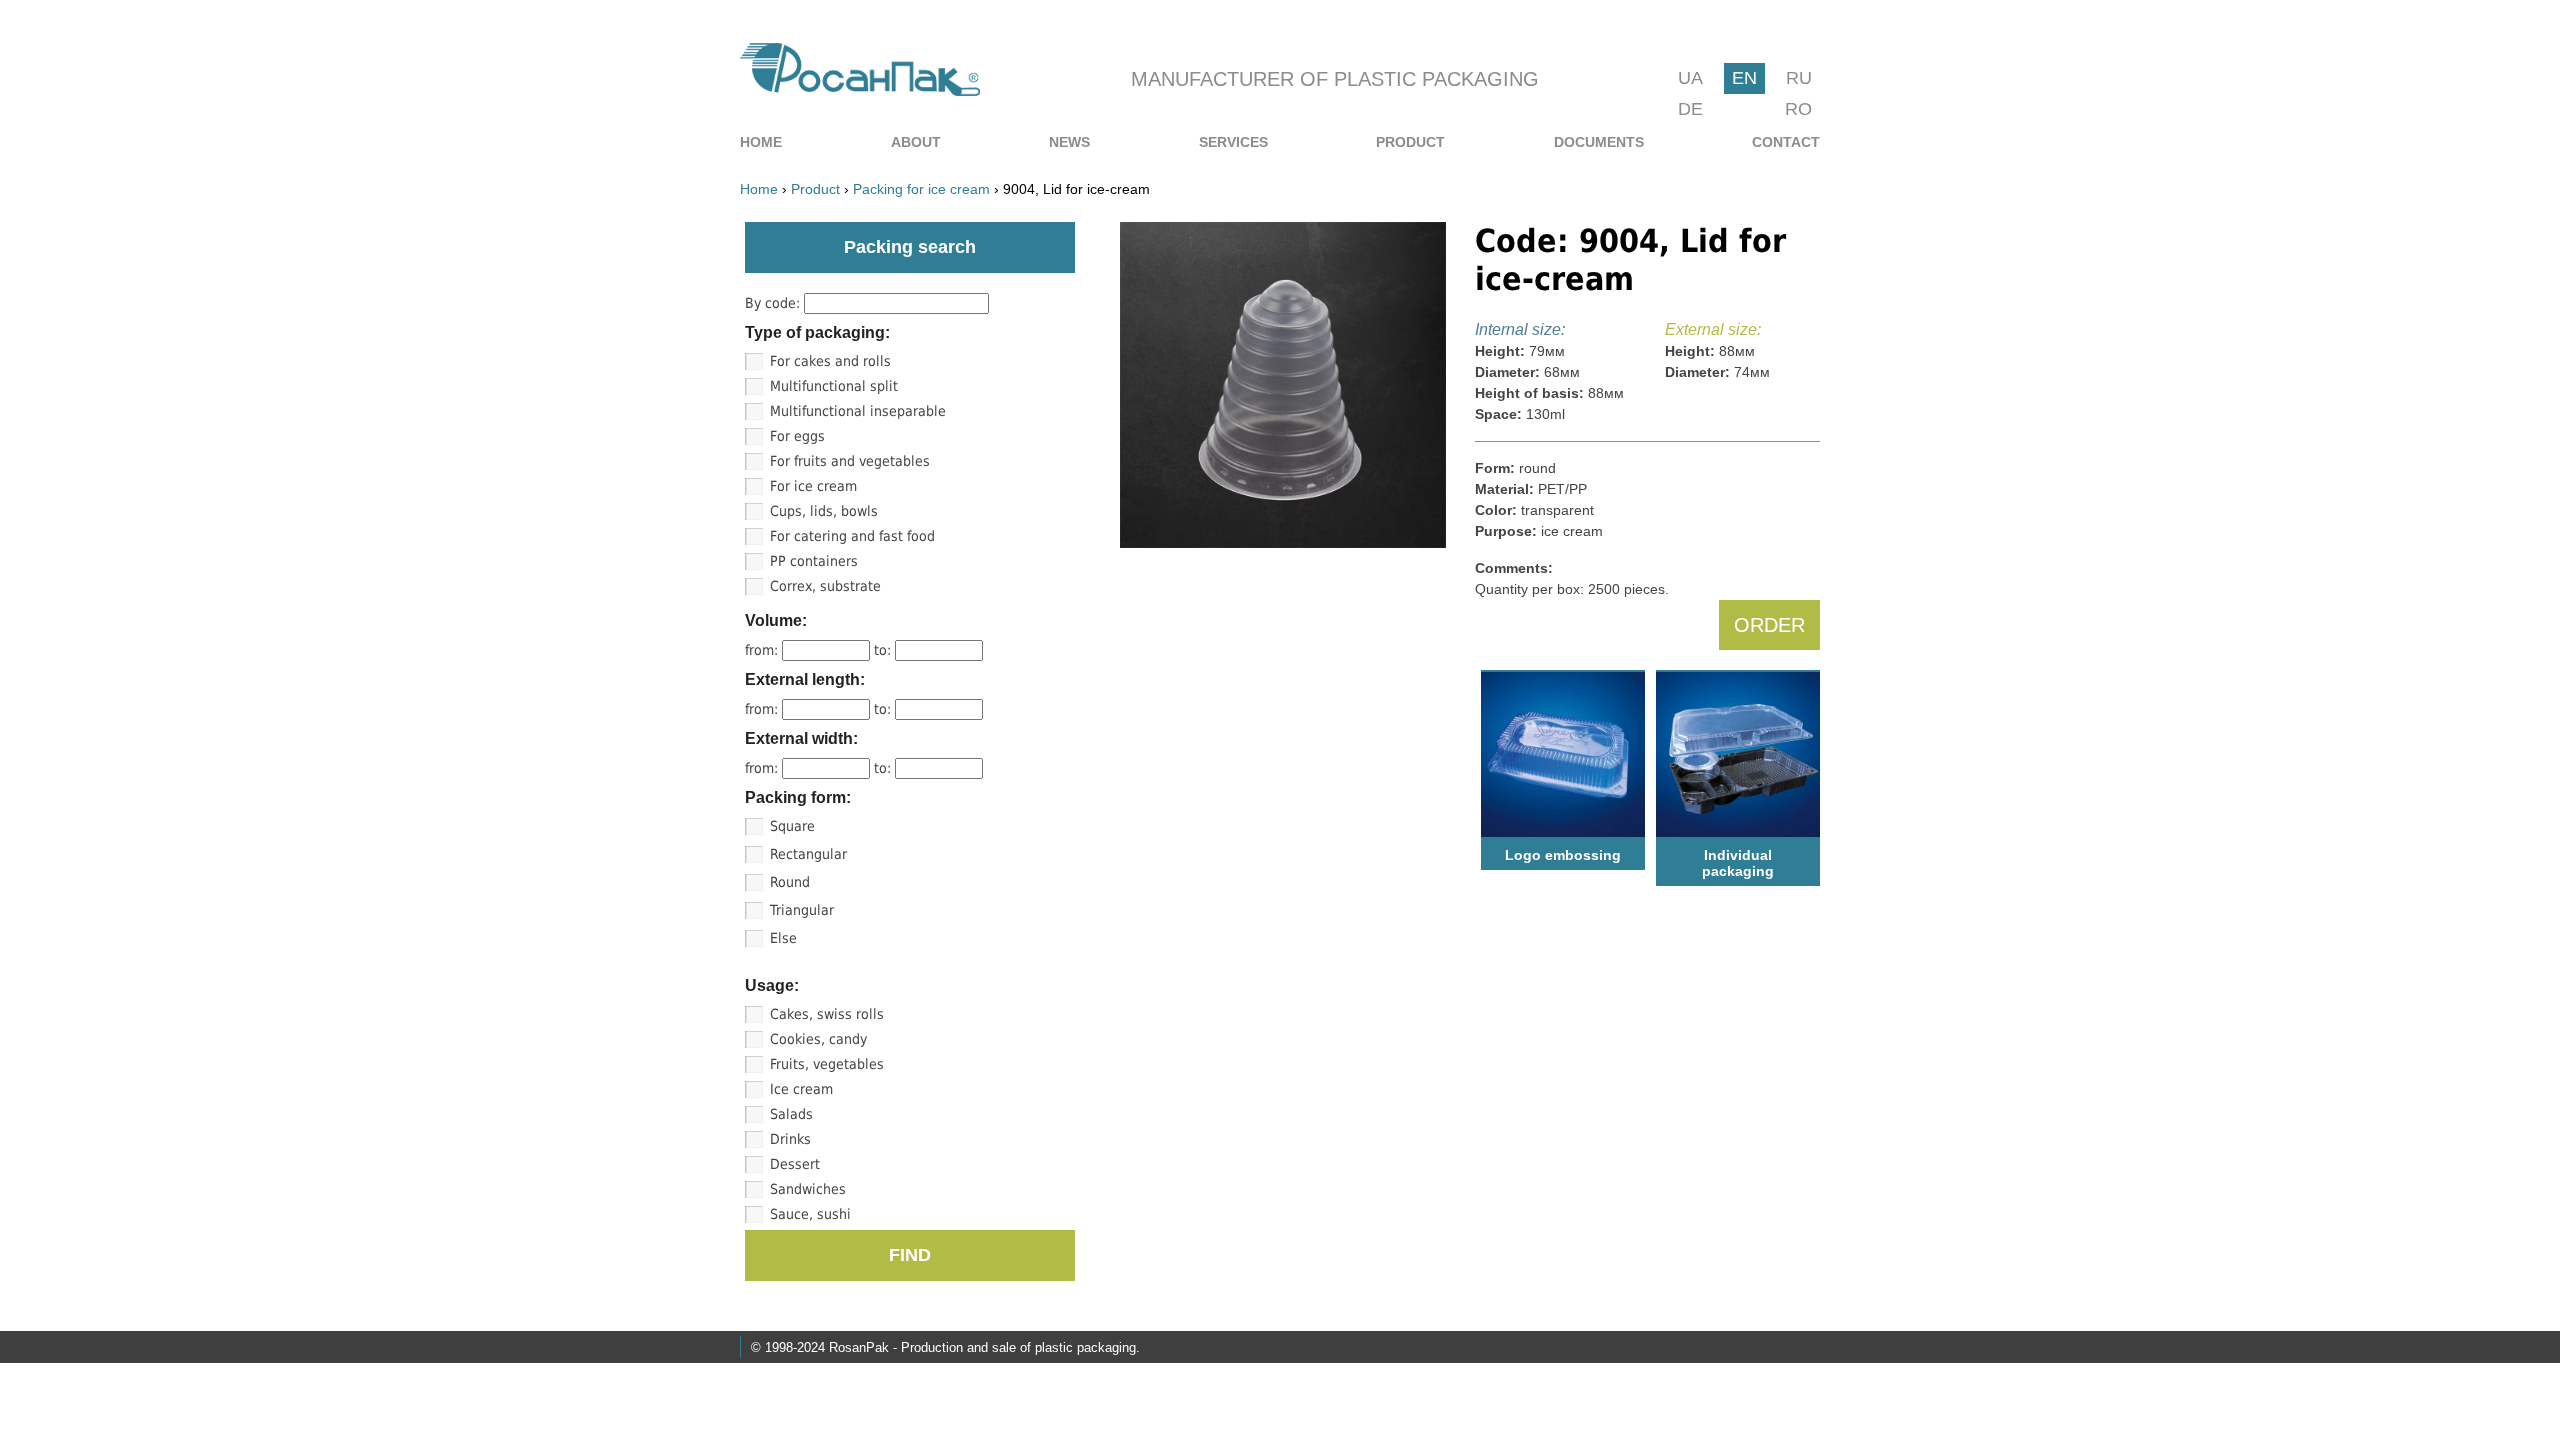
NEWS (1069, 142)
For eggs (797, 436)
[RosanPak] (860, 90)
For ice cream (813, 486)
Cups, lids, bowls (824, 511)
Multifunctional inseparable (858, 411)
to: (884, 650)
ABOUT (916, 142)
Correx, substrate (825, 586)
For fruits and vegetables (850, 461)
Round (790, 882)
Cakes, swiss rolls (827, 1014)
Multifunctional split (834, 386)
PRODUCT (1410, 142)
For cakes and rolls (830, 361)
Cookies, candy (818, 1039)
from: (763, 650)
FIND (910, 1255)
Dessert (795, 1164)
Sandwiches (808, 1189)
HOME (761, 142)
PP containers (814, 561)
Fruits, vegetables (827, 1064)
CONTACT (1786, 142)
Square (792, 826)
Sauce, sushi (810, 1214)
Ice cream (801, 1089)
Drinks (790, 1139)
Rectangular (808, 854)
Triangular (802, 910)
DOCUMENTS (1599, 142)
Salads (791, 1114)
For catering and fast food (852, 536)
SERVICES (1233, 142)
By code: (774, 303)
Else (783, 938)
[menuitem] (761, 142)
